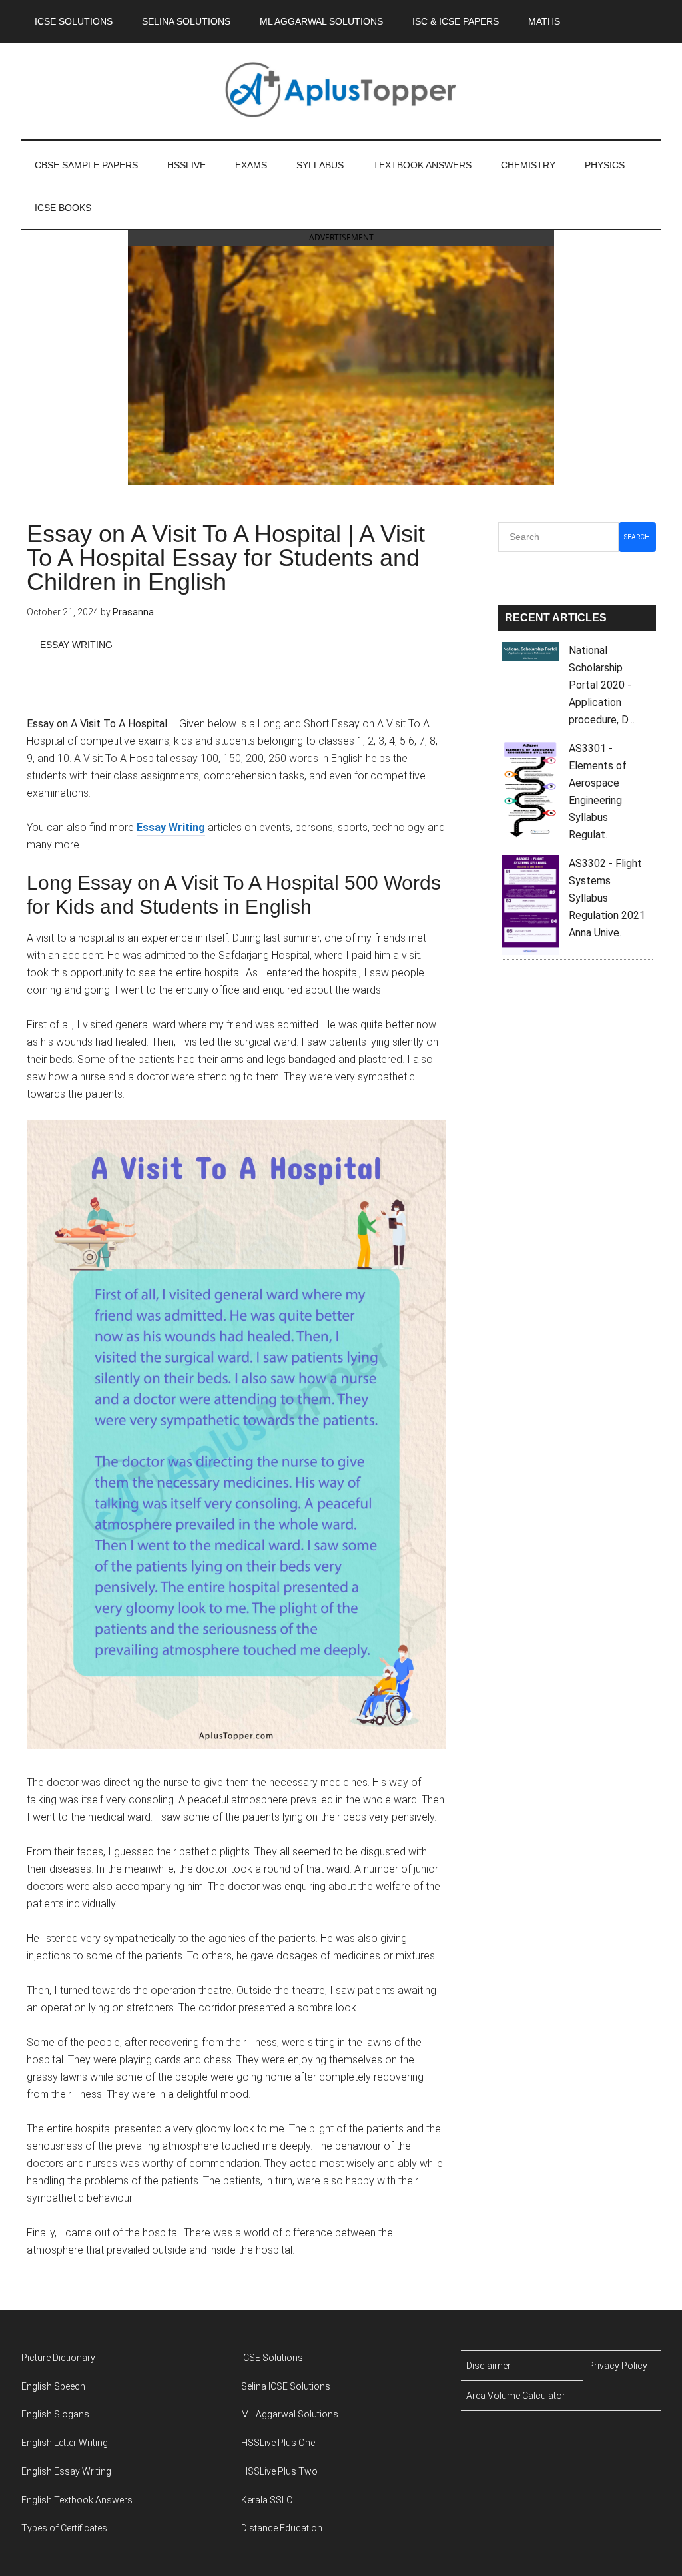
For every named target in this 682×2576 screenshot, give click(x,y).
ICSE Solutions (272, 2358)
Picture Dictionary (58, 2358)
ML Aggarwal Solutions (290, 2414)
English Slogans (55, 2414)
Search (637, 537)
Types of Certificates (64, 2528)
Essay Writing (76, 645)
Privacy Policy (618, 2366)
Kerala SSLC (267, 2500)
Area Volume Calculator (516, 2396)
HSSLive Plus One (278, 2443)
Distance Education (282, 2528)
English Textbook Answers (77, 2500)
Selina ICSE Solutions (286, 2386)
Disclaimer (489, 2366)
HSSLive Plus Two (279, 2471)
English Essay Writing (66, 2471)
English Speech (53, 2386)
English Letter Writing (65, 2443)
